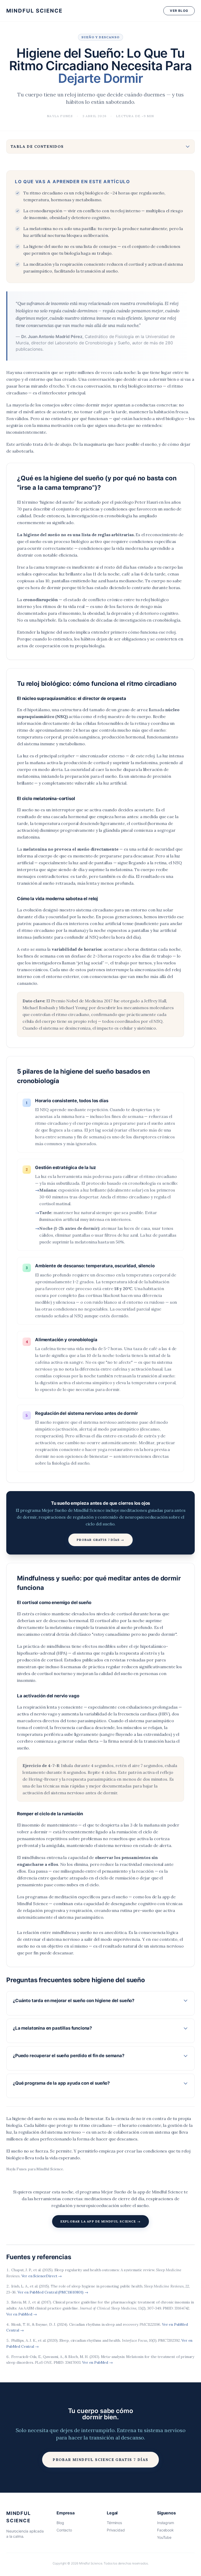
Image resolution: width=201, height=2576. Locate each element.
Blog (60, 2523)
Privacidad (116, 2530)
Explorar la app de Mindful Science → (100, 2221)
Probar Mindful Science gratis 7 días (100, 2460)
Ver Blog (179, 11)
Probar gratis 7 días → (100, 1540)
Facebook (165, 2530)
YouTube (164, 2537)
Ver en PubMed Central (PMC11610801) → (53, 2292)
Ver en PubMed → (22, 2314)
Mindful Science (34, 11)
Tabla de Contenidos (37, 146)
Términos (114, 2523)
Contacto (64, 2530)
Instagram (166, 2523)
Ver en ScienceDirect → (42, 2276)
